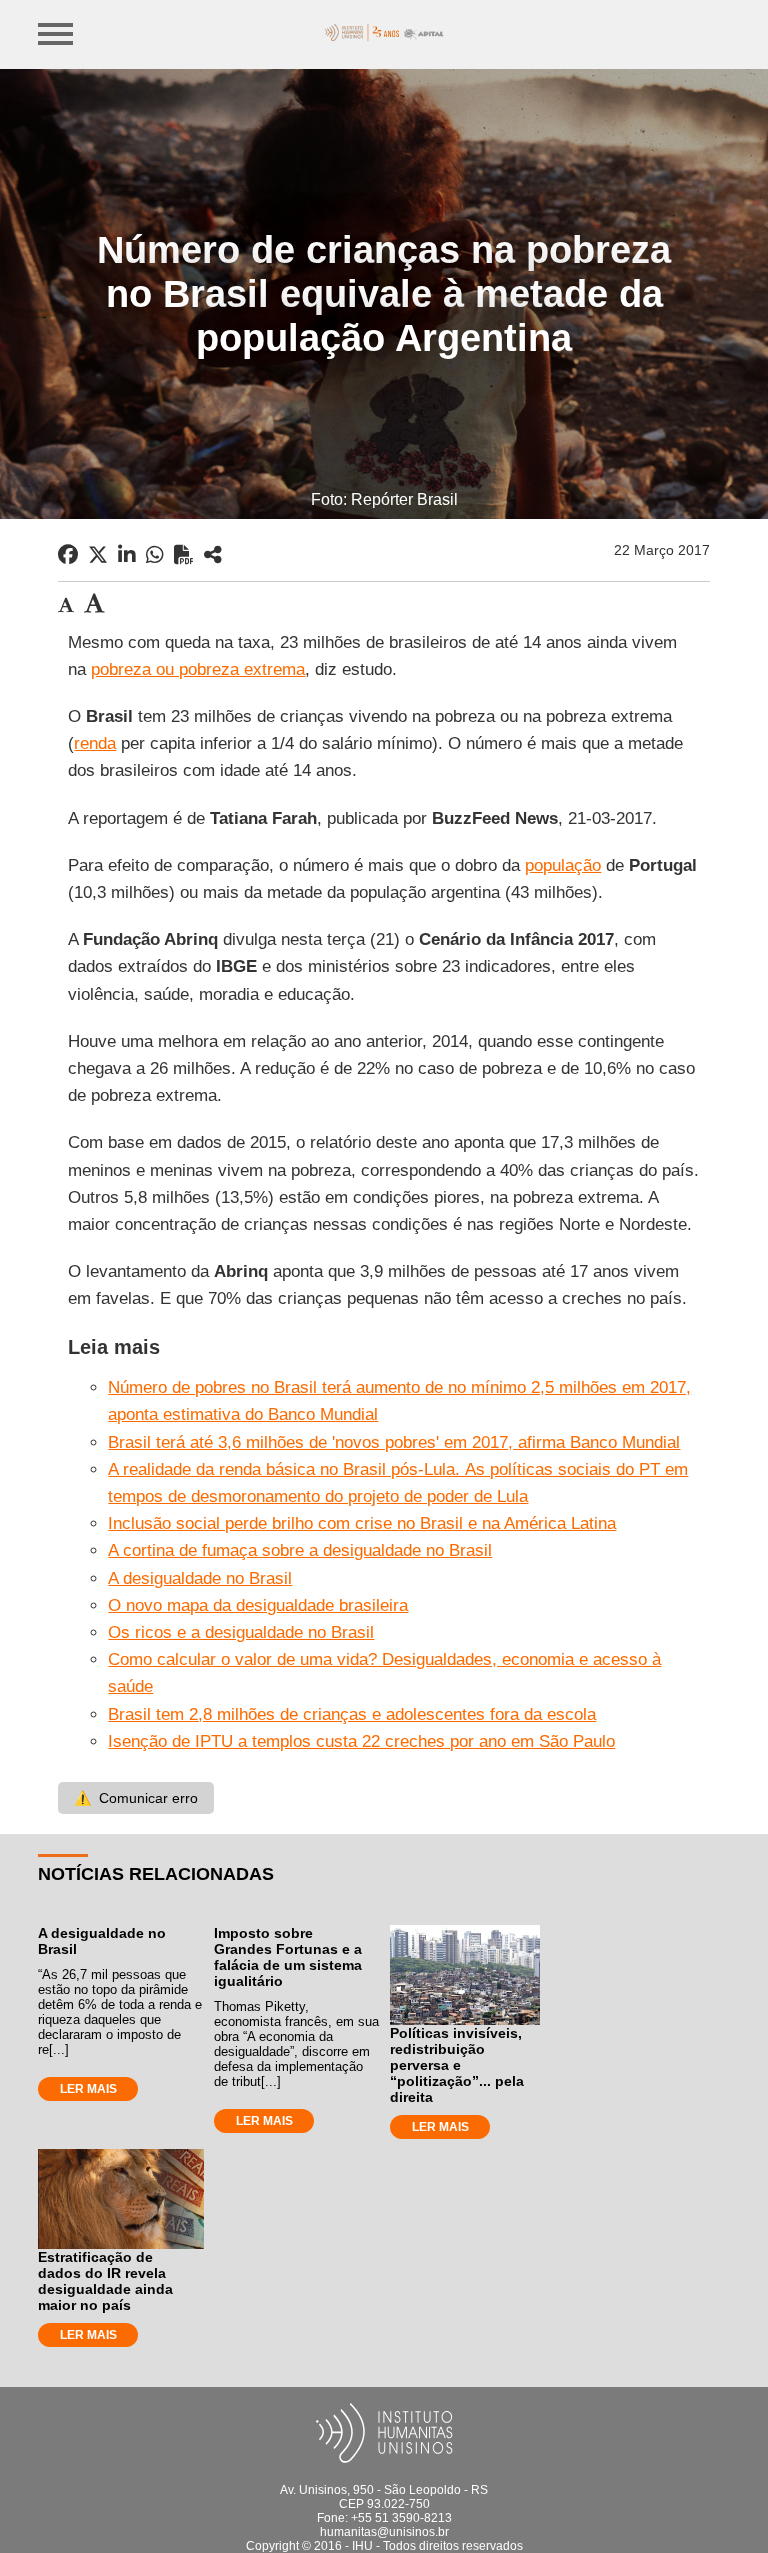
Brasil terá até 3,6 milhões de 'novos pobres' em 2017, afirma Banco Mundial (394, 1442)
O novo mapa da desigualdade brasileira (258, 1605)
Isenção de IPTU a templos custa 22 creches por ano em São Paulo (361, 1741)
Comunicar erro (136, 1798)
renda (95, 743)
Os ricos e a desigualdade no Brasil (241, 1632)
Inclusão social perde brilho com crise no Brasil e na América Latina (362, 1523)
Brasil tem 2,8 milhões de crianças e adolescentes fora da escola (352, 1714)
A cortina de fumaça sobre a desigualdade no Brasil (300, 1550)
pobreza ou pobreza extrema (198, 669)
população (563, 865)
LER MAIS (88, 2089)
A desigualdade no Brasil (200, 1578)
